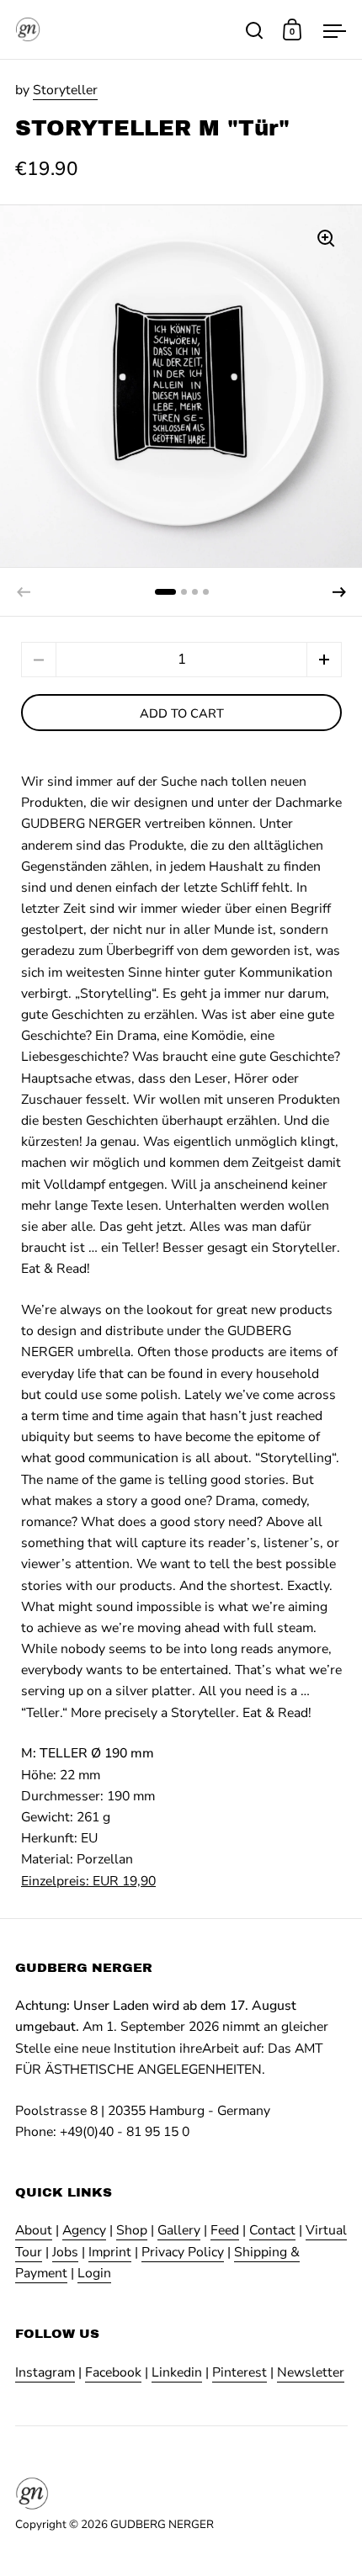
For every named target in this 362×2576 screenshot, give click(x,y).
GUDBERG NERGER (162, 2524)
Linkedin (177, 2372)
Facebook (113, 2372)
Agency (84, 2230)
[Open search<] (255, 30)
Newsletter (311, 2372)
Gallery (179, 2230)
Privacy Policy (183, 2252)
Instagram (45, 2372)
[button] (339, 592)
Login (94, 2273)
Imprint (110, 2252)
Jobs (65, 2252)
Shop (132, 2230)
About (34, 2230)
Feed (225, 2230)
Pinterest (240, 2372)
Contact (272, 2230)
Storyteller (65, 90)
